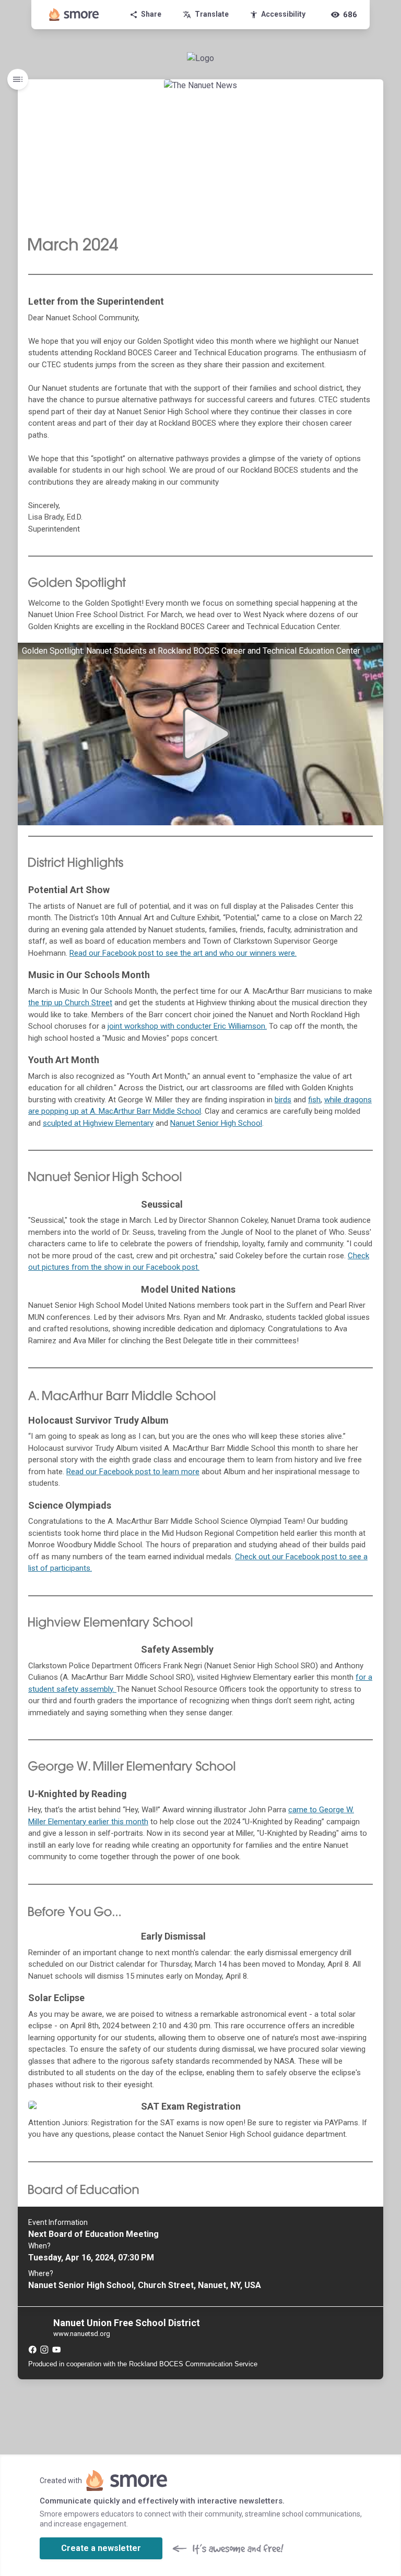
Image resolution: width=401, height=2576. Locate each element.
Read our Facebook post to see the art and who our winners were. (183, 953)
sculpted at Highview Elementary (98, 1123)
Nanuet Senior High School (216, 1123)
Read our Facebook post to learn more (133, 1472)
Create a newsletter (101, 2548)
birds (283, 1100)
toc (18, 79)
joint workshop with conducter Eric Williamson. (187, 1026)
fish (314, 1100)
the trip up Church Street (70, 1003)
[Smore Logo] (74, 15)
